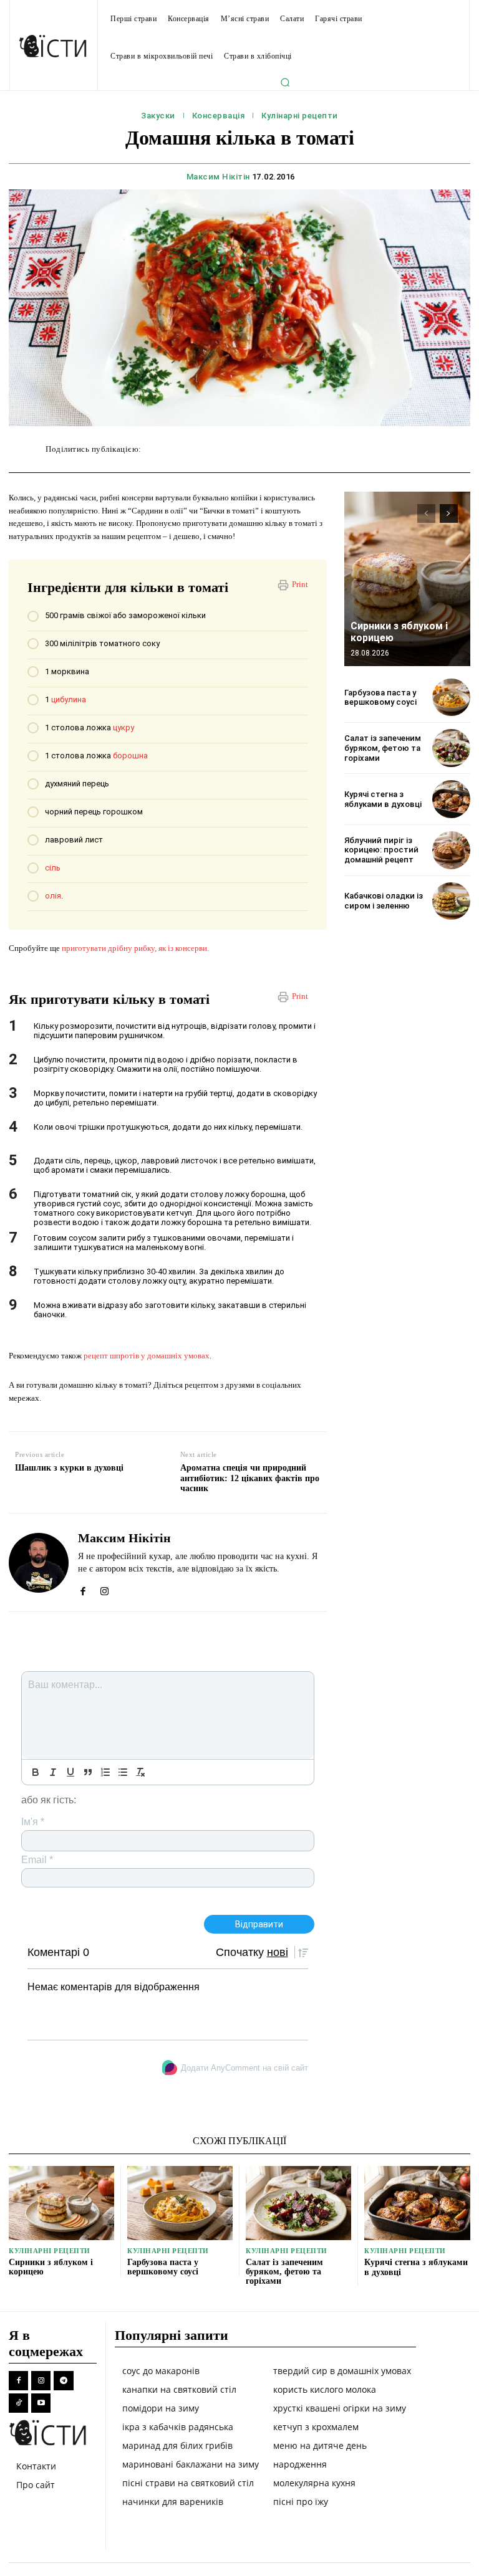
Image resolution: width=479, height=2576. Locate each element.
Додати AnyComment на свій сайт (244, 2068)
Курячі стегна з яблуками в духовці (383, 799)
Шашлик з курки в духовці (69, 1468)
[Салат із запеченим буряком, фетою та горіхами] (451, 748)
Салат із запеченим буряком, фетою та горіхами (383, 748)
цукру (123, 727)
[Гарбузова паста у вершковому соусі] (451, 698)
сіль (53, 868)
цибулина (69, 699)
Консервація (219, 116)
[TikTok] (18, 2403)
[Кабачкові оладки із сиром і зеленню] (451, 901)
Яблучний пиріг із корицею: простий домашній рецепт (381, 850)
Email (37, 1860)
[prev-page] (426, 513)
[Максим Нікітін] (39, 1562)
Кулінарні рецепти (300, 116)
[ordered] (105, 1772)
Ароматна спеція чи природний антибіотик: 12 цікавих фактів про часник (250, 1478)
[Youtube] (41, 2403)
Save (335, 451)
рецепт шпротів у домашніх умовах (147, 1356)
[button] (285, 82)
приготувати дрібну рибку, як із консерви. (136, 948)
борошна (130, 756)
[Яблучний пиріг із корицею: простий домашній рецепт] (451, 850)
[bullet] (123, 1772)
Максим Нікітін (218, 177)
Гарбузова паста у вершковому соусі (380, 698)
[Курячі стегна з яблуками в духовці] (451, 799)
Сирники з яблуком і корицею (51, 2267)
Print (300, 584)
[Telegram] (63, 2381)
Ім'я (33, 1822)
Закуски (158, 116)
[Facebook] (83, 1588)
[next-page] (449, 513)
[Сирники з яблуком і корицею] (407, 579)
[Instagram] (104, 1588)
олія (53, 896)
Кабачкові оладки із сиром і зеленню (384, 901)
